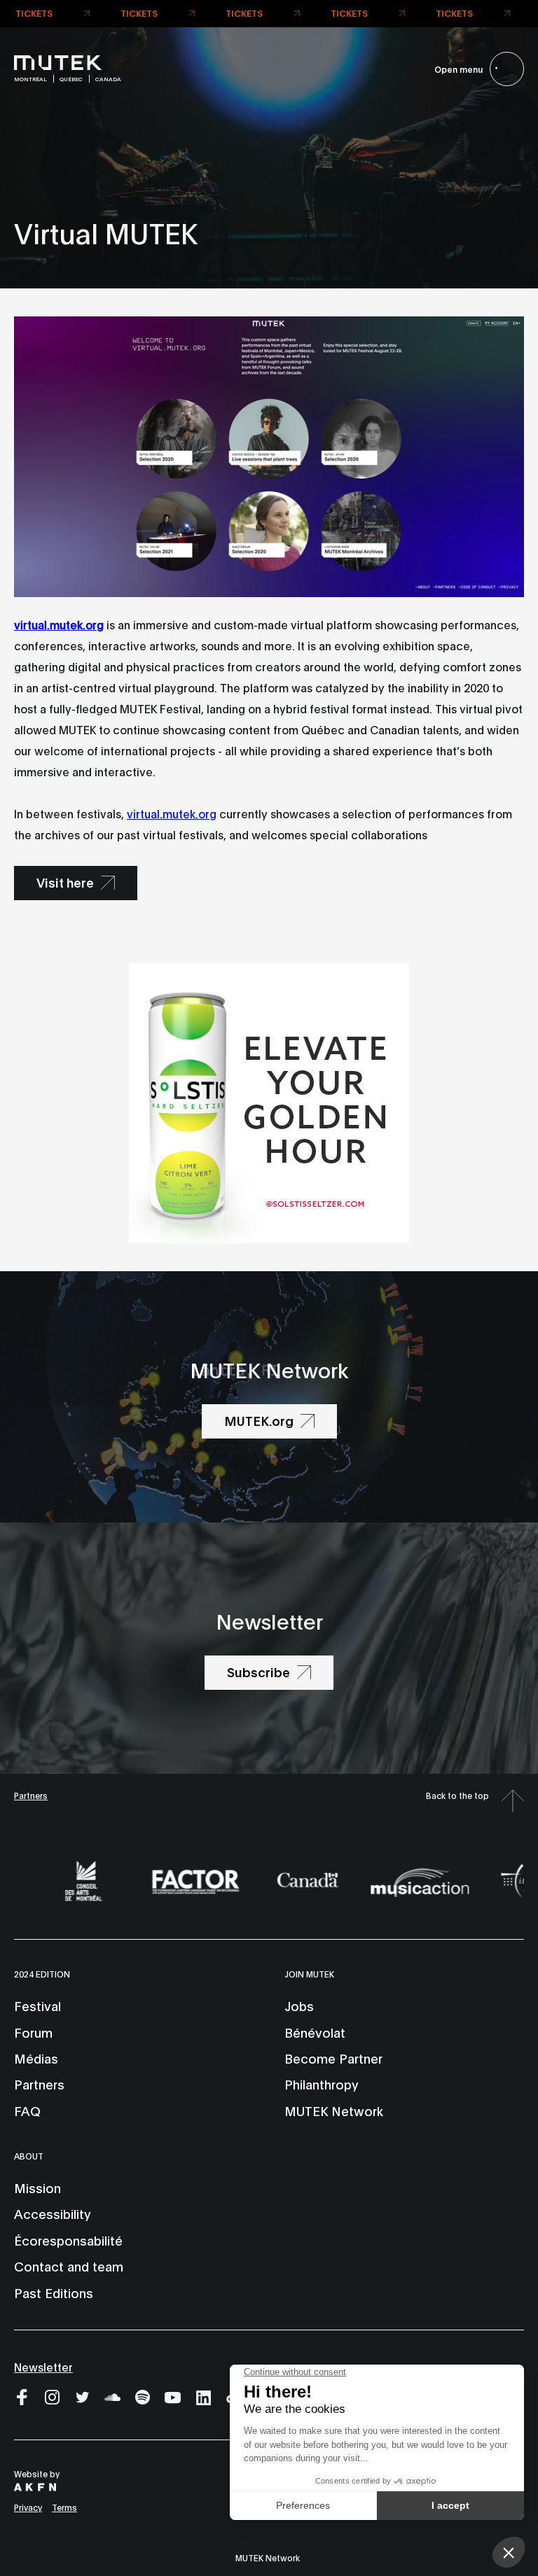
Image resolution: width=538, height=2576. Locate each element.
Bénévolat (315, 2032)
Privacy (28, 2507)
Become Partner (333, 2058)
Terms (64, 2507)
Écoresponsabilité (68, 2240)
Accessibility (53, 2213)
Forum (33, 2032)
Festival (37, 2005)
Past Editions (54, 2292)
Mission (37, 2187)
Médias (36, 2058)
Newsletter (43, 2366)
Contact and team (69, 2266)
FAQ (27, 2110)
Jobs (299, 2005)
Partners (31, 1795)
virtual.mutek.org (172, 813)
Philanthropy (322, 2084)
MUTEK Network (334, 2110)
